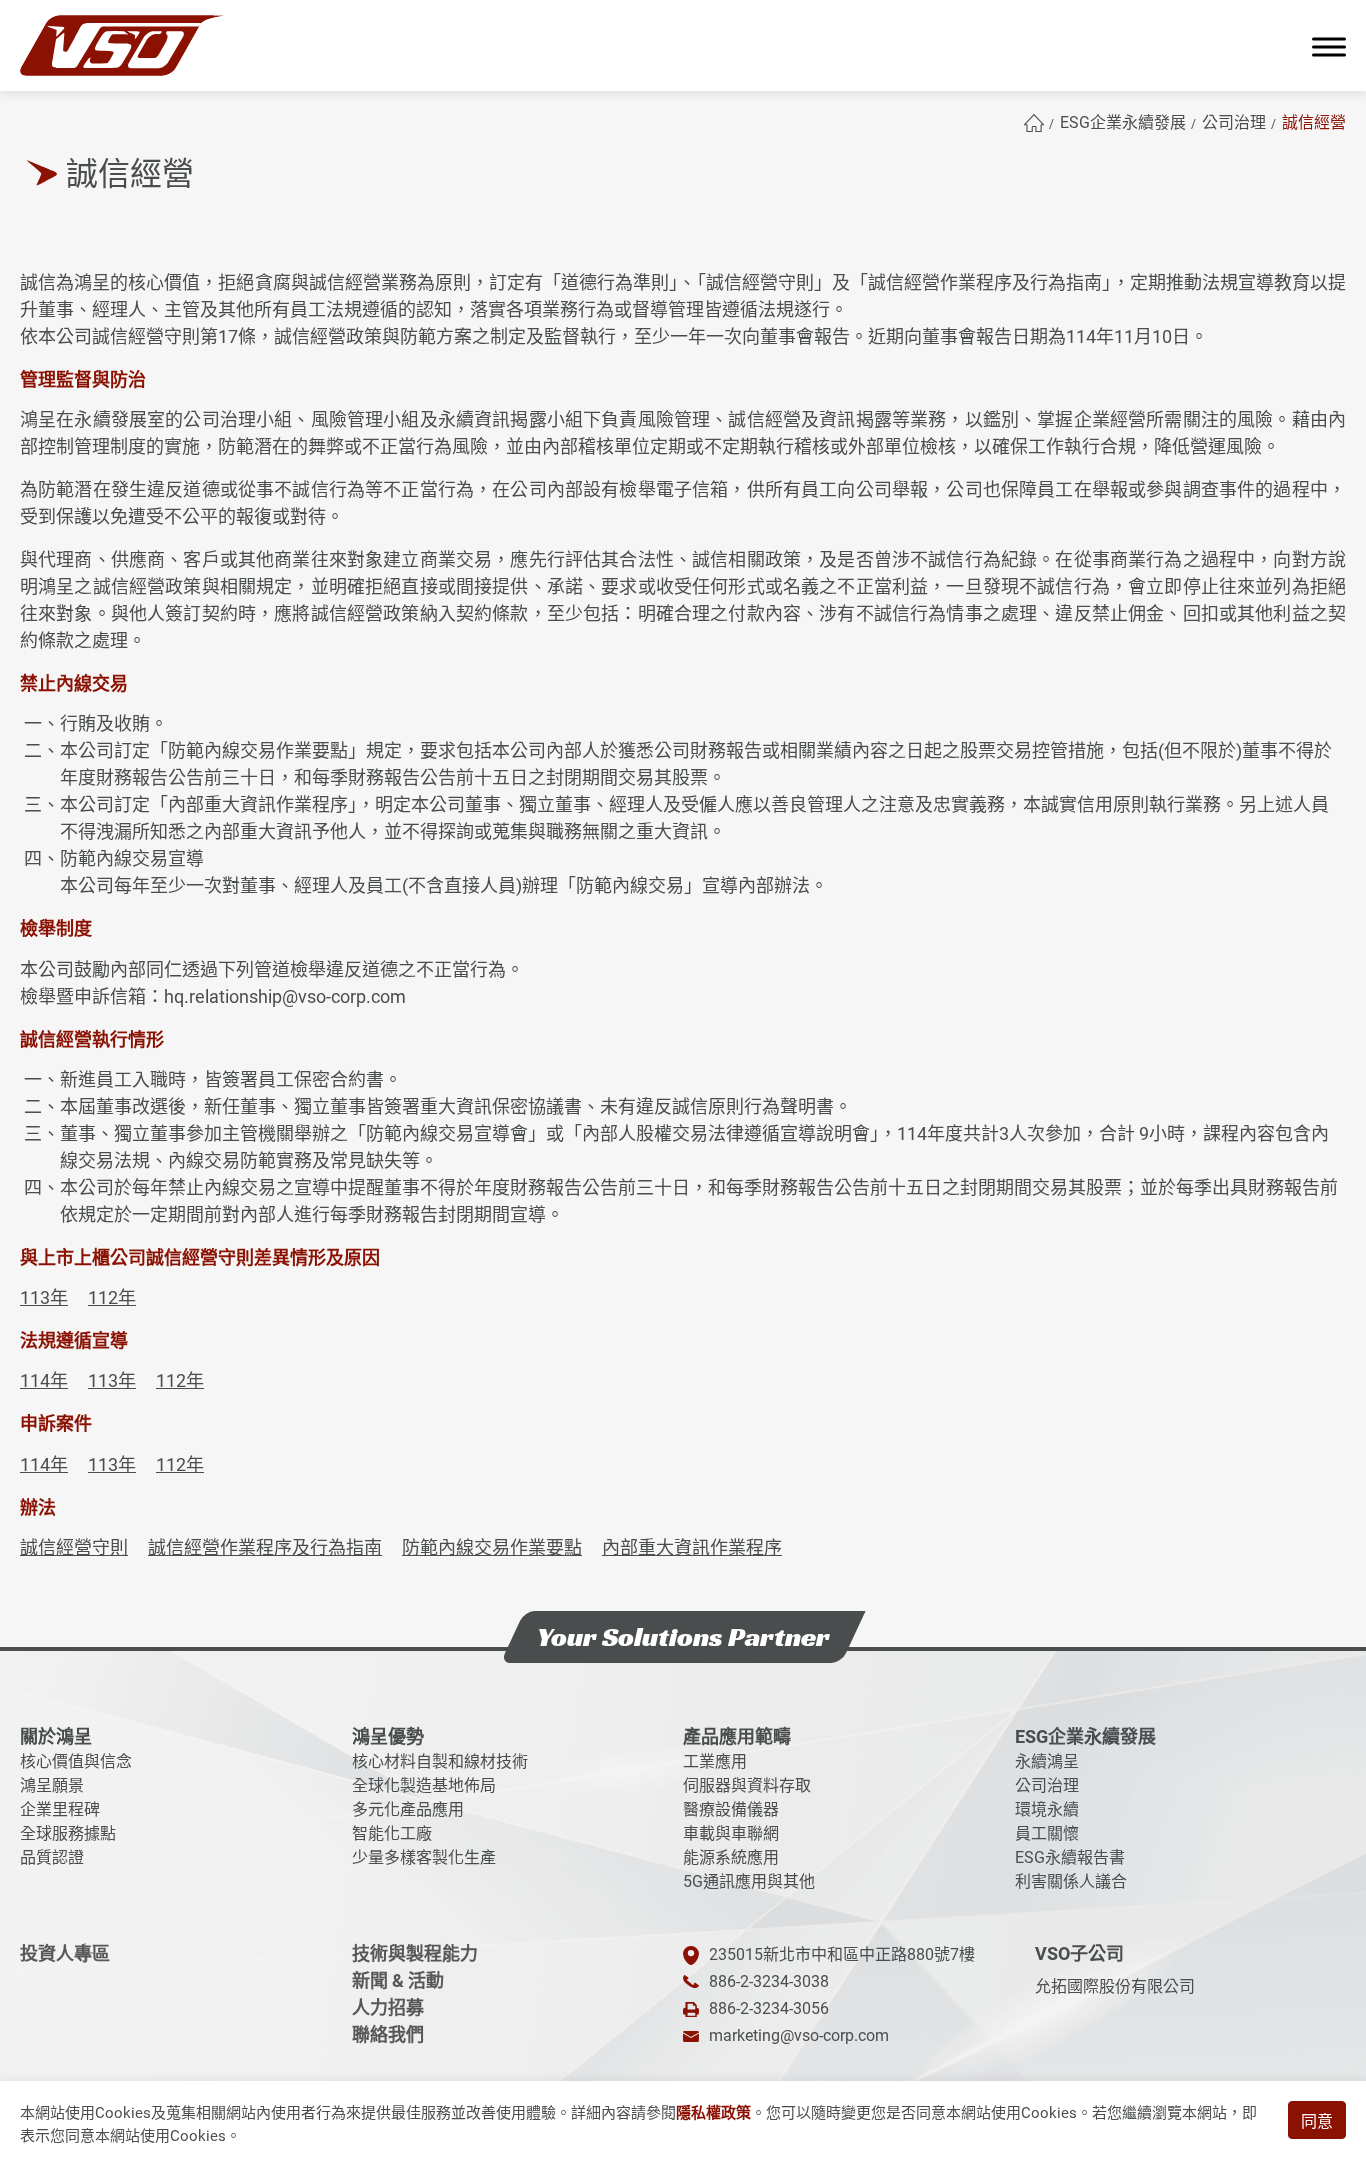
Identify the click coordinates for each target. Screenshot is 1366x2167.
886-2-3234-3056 (769, 2008)
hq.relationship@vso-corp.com (285, 996)
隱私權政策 (713, 2113)
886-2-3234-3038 (769, 1981)
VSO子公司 (1079, 1953)
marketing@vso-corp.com (799, 2035)
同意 (1317, 2121)
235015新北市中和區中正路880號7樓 (842, 1954)
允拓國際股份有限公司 (1115, 1986)
